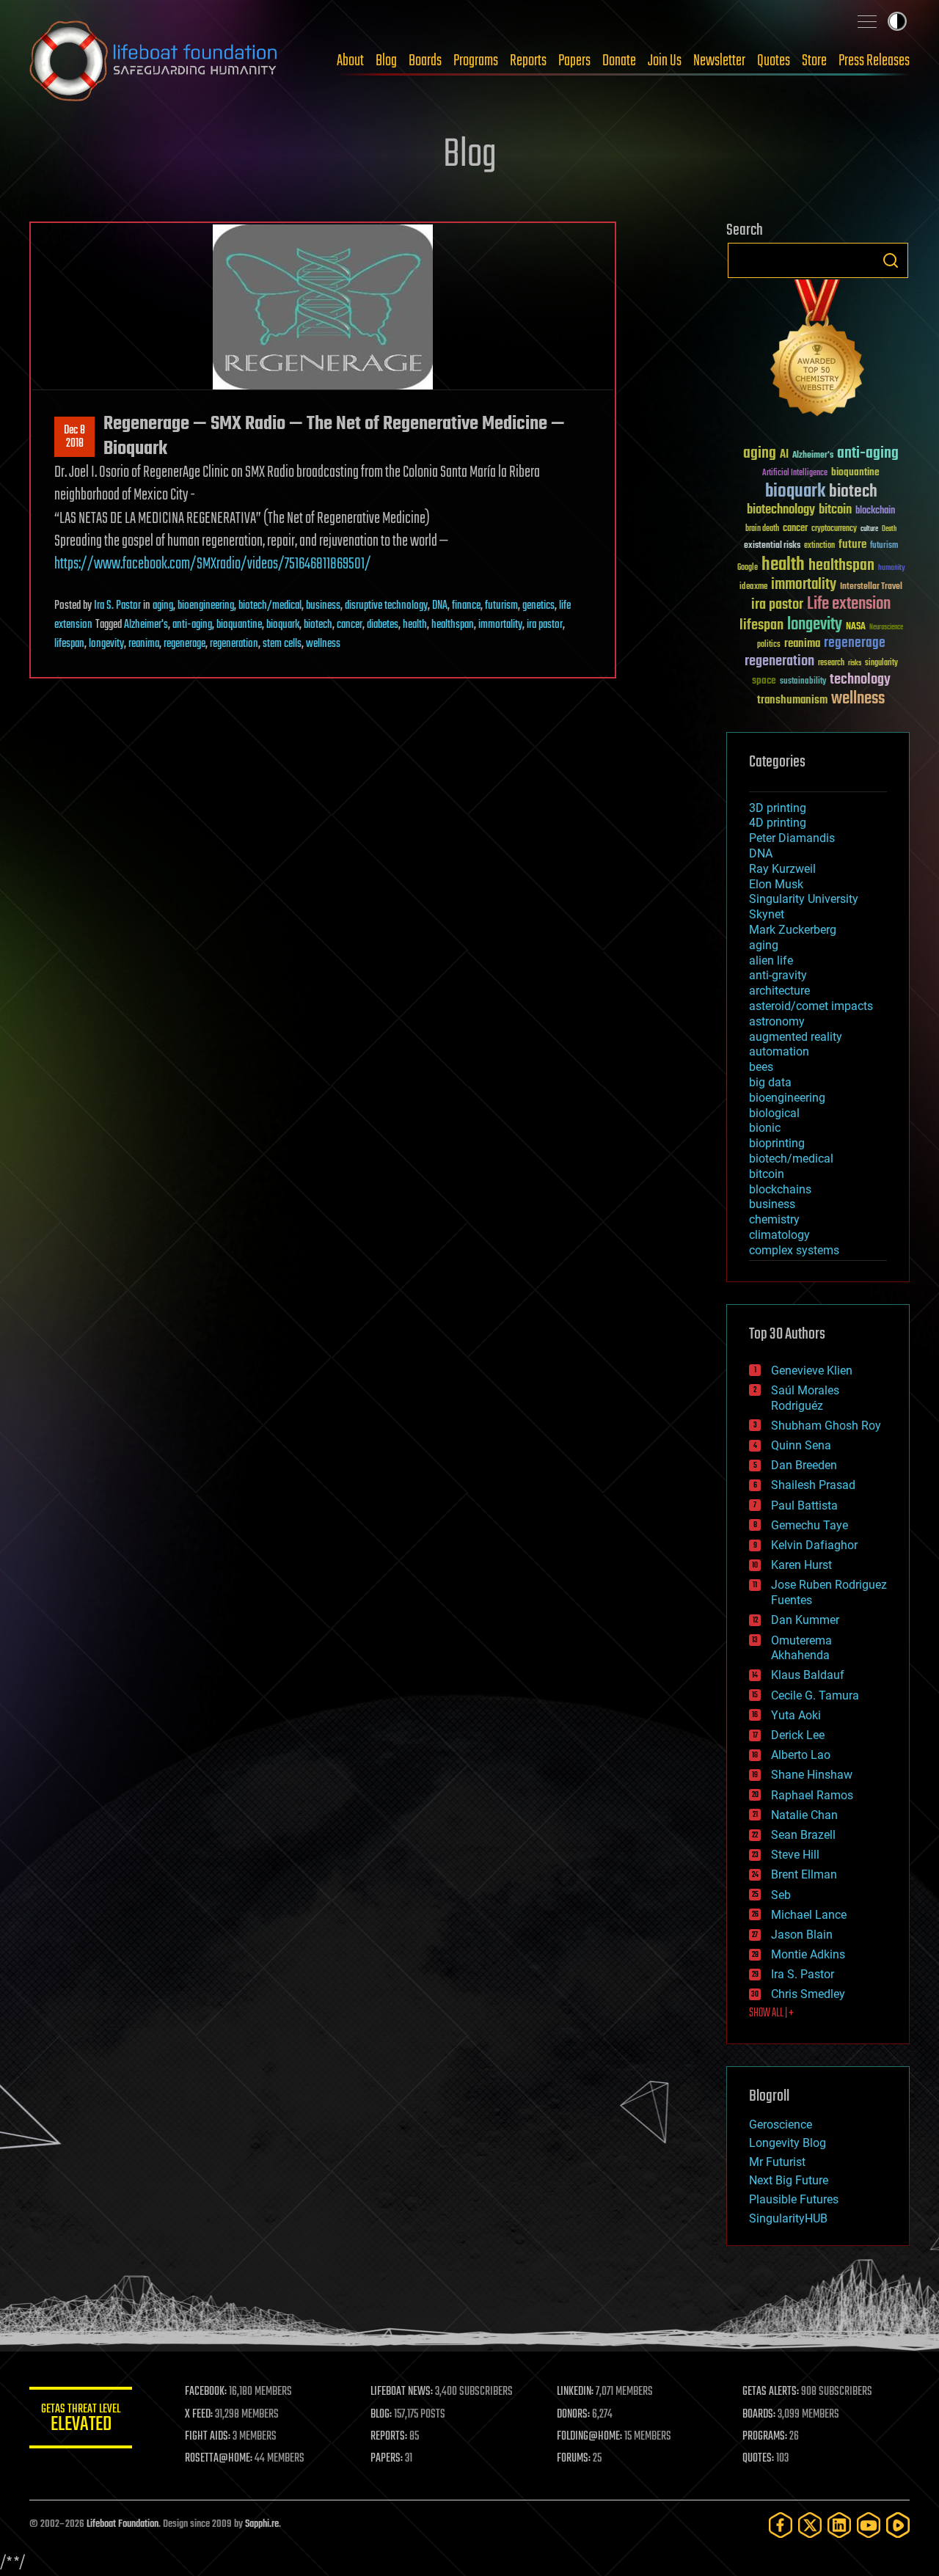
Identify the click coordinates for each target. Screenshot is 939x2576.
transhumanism (792, 700)
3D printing (778, 808)
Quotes (774, 61)
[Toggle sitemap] (867, 21)
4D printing (778, 823)
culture (869, 529)
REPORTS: (389, 2437)
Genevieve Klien (812, 1371)
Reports (528, 61)
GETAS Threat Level (81, 2420)
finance (466, 606)
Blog (386, 61)
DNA (440, 606)
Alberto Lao (801, 1755)
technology (860, 680)
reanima (144, 644)
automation (779, 1051)
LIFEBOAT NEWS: (402, 2392)
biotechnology (781, 510)
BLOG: (381, 2415)
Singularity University (804, 899)
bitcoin (835, 510)
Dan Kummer (805, 1620)
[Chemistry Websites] (818, 351)
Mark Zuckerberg (793, 930)
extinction (819, 546)
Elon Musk (776, 884)
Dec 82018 (74, 437)
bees (761, 1067)
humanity (892, 568)
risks (855, 663)
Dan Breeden (804, 1465)
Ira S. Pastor (117, 606)
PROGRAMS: (765, 2437)
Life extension (849, 604)
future (852, 545)
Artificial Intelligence (795, 473)
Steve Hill (795, 1855)
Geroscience (781, 2125)
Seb (781, 1895)
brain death (762, 529)
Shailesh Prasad (813, 1485)
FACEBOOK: (206, 2392)
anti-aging (192, 625)
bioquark (283, 625)
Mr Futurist (777, 2162)
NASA (856, 627)
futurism (501, 606)
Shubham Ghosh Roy (826, 1426)
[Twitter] (810, 2525)
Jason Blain (802, 1935)
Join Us (665, 61)
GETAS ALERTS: (771, 2392)
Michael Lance (809, 1915)
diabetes (383, 625)
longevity (106, 644)
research (831, 663)
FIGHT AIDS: (208, 2437)
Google (748, 568)
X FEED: (199, 2415)
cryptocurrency (834, 529)
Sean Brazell (803, 1835)
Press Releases (874, 61)
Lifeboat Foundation (123, 2524)
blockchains (780, 1189)
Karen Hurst (801, 1565)
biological (774, 1113)
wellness (323, 644)
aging (163, 606)
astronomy (777, 1021)
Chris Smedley (808, 1994)
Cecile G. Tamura (815, 1695)
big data (770, 1082)
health (415, 625)
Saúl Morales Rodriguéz (805, 1398)
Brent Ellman (804, 1874)
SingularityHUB (788, 2218)
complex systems (794, 1250)
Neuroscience (886, 628)
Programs (476, 61)
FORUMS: (574, 2459)
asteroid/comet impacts (811, 1006)
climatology (779, 1235)
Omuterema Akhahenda (801, 1648)
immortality (500, 625)
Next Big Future (789, 2180)
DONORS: (573, 2415)
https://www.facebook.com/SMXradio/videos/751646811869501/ (213, 564)
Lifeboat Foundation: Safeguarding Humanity (154, 61)
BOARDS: (759, 2415)
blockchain (875, 511)
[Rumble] (898, 2525)
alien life (771, 960)
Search (891, 260)
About (350, 61)
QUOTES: (758, 2459)
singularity (881, 663)
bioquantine (239, 625)
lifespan (69, 644)
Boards (425, 61)
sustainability (803, 682)
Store (814, 61)
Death (889, 529)
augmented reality (796, 1037)
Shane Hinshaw (812, 1775)
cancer (350, 625)
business (323, 606)
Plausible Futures (794, 2199)
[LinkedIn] (839, 2525)
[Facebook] (781, 2525)
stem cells (282, 644)
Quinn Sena (801, 1445)
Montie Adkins (808, 1954)
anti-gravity (778, 975)
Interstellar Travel (871, 587)
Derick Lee (798, 1735)
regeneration (234, 644)
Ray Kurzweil (782, 869)
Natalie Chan (804, 1815)
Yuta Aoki (796, 1715)
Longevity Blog (788, 2143)
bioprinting (777, 1143)
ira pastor (545, 625)
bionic (765, 1128)
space (764, 680)
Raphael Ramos (812, 1795)
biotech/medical (270, 606)
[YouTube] (869, 2525)
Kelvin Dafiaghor (814, 1545)
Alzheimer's (146, 625)
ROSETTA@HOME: (219, 2459)
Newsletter (719, 61)
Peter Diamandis (792, 838)
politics (769, 645)
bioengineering (206, 606)
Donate (619, 61)
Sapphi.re (262, 2524)
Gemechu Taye (810, 1525)
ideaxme (753, 588)
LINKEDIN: (575, 2392)
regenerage (184, 644)
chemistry (774, 1219)
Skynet (767, 914)
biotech (318, 625)
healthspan (453, 625)
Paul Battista (804, 1505)
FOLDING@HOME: (589, 2437)
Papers (574, 61)
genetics (538, 606)
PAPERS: (387, 2459)
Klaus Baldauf (808, 1675)
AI (784, 455)
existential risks (772, 546)
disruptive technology (386, 606)
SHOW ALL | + (771, 2013)
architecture (779, 991)
